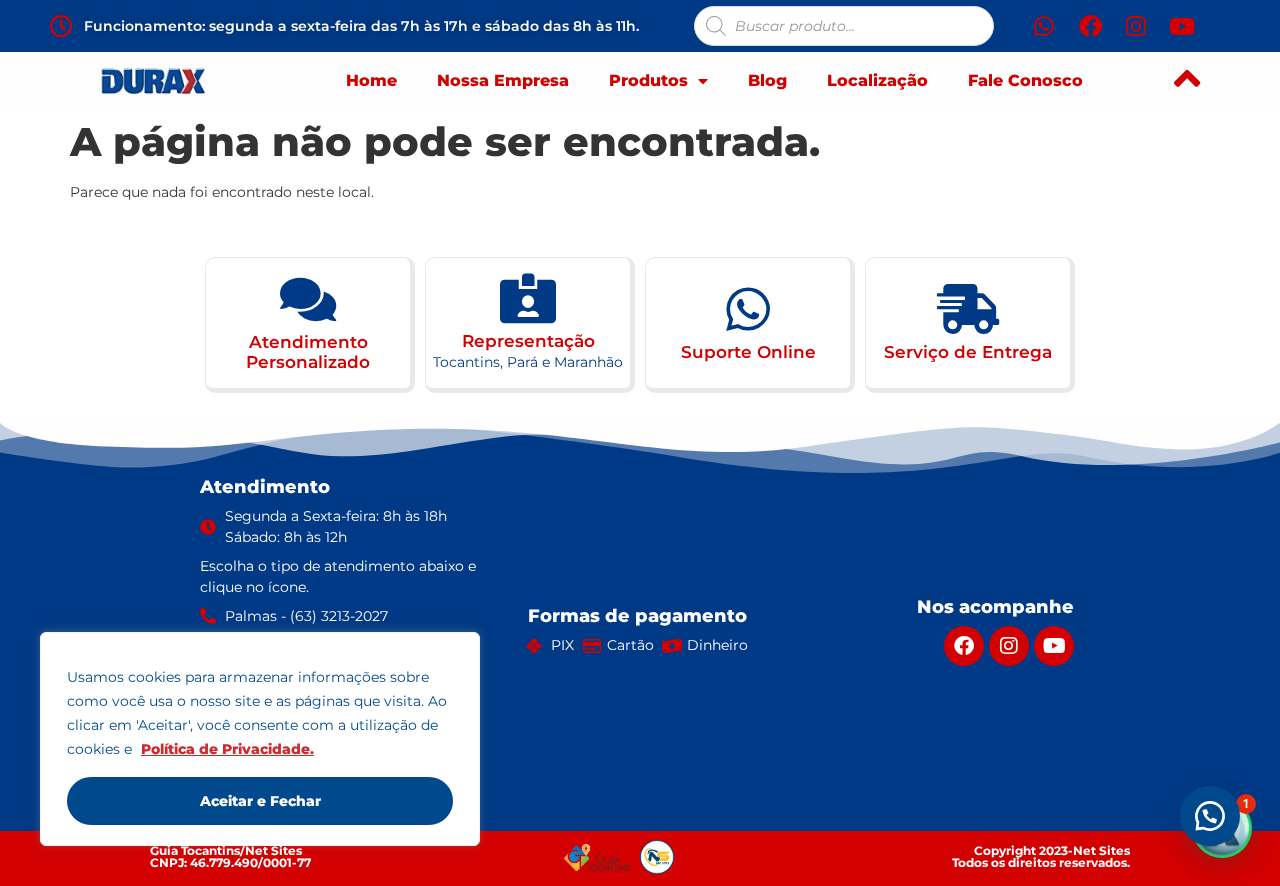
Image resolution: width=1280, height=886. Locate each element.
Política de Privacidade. (227, 749)
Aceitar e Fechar (260, 801)
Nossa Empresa (503, 80)
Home (371, 80)
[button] (1210, 816)
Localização (877, 80)
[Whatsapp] (1044, 26)
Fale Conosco (1025, 80)
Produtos (648, 80)
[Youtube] (1182, 26)
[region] (260, 739)
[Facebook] (1090, 26)
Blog (767, 80)
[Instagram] (1136, 26)
